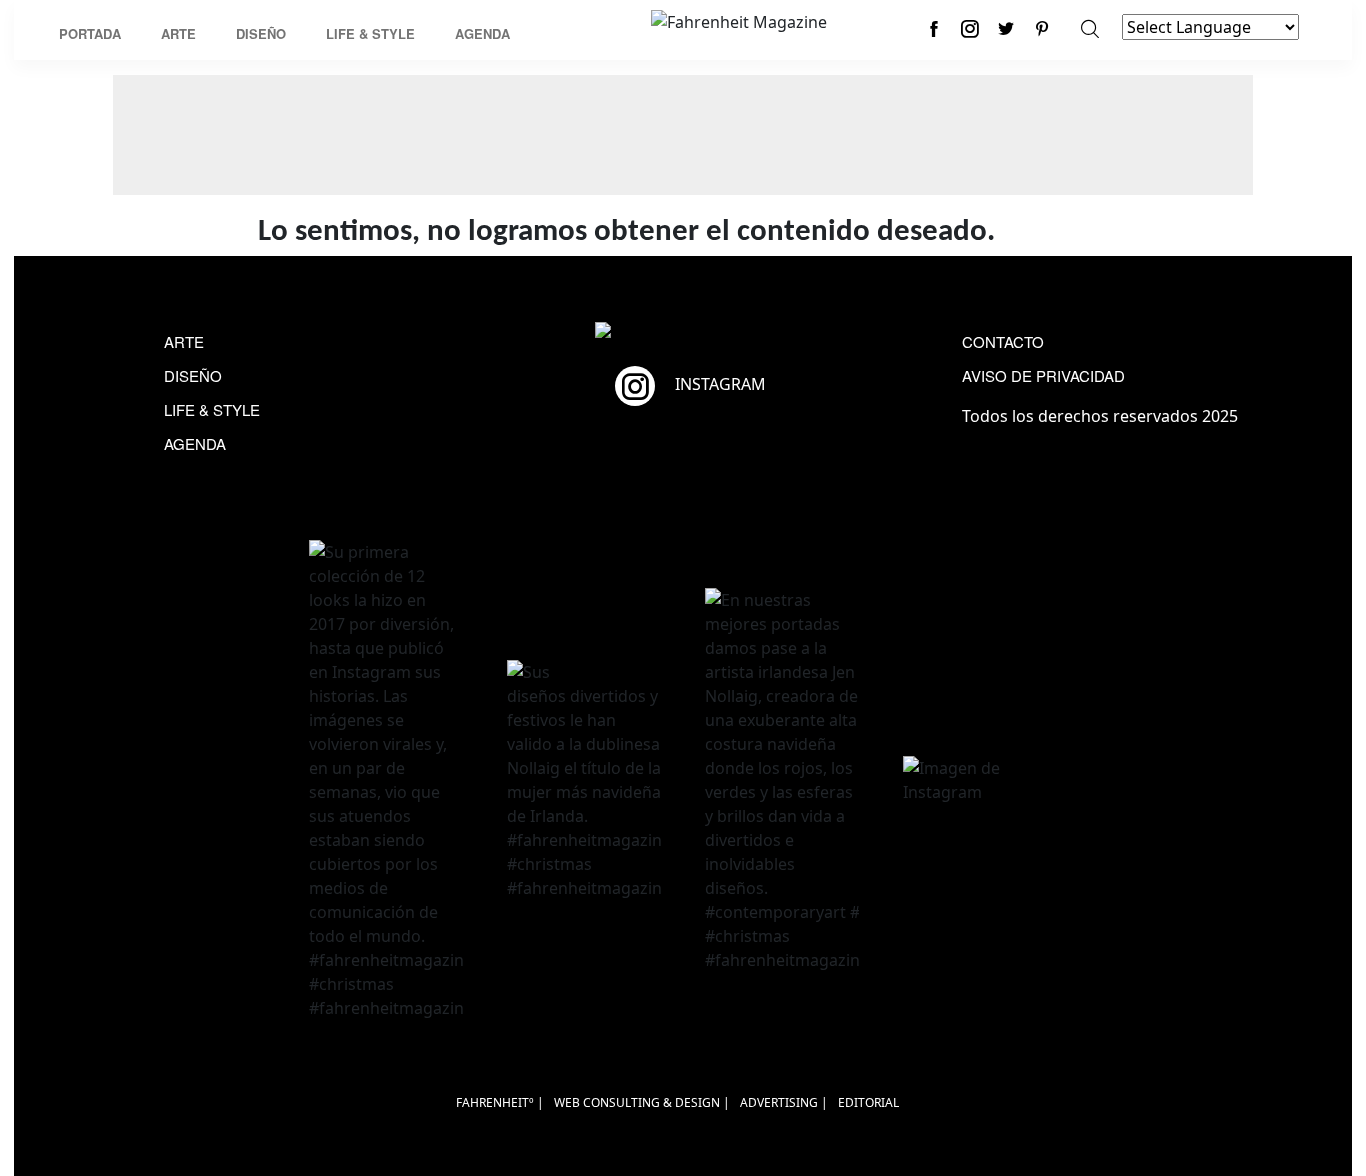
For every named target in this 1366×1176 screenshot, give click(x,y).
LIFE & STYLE (212, 409)
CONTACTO (1003, 341)
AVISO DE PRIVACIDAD (1043, 375)
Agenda (482, 33)
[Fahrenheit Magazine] (683, 332)
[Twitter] (1006, 28)
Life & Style (370, 33)
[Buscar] (1090, 28)
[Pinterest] (1042, 28)
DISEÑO (193, 375)
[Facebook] (934, 28)
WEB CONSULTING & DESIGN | (642, 1102)
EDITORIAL (868, 1102)
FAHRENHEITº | (500, 1102)
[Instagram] (970, 28)
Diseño (261, 33)
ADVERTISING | (784, 1102)
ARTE (184, 341)
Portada (90, 33)
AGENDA (195, 443)
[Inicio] (739, 20)
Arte (178, 33)
